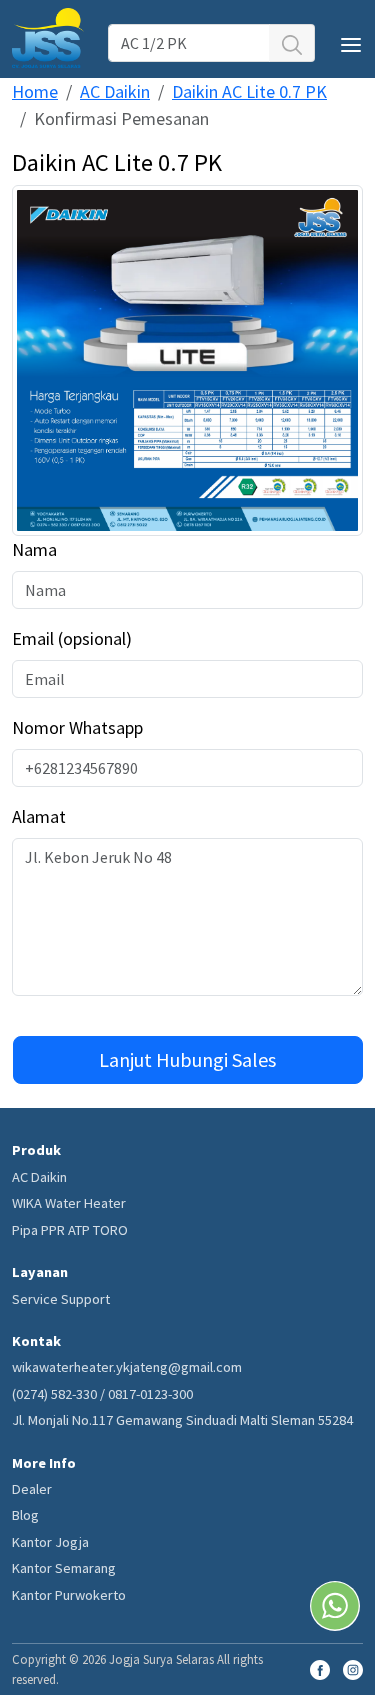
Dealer (32, 1489)
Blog (25, 1515)
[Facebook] (320, 1668)
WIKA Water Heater (69, 1203)
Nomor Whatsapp (77, 727)
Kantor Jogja (50, 1542)
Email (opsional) (72, 638)
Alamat (39, 816)
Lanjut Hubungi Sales (187, 1059)
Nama (34, 549)
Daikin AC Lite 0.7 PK (249, 91)
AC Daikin (115, 91)
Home (35, 91)
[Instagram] (353, 1668)
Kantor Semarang (64, 1568)
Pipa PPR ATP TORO (70, 1230)
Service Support (61, 1299)
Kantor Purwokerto (69, 1595)
